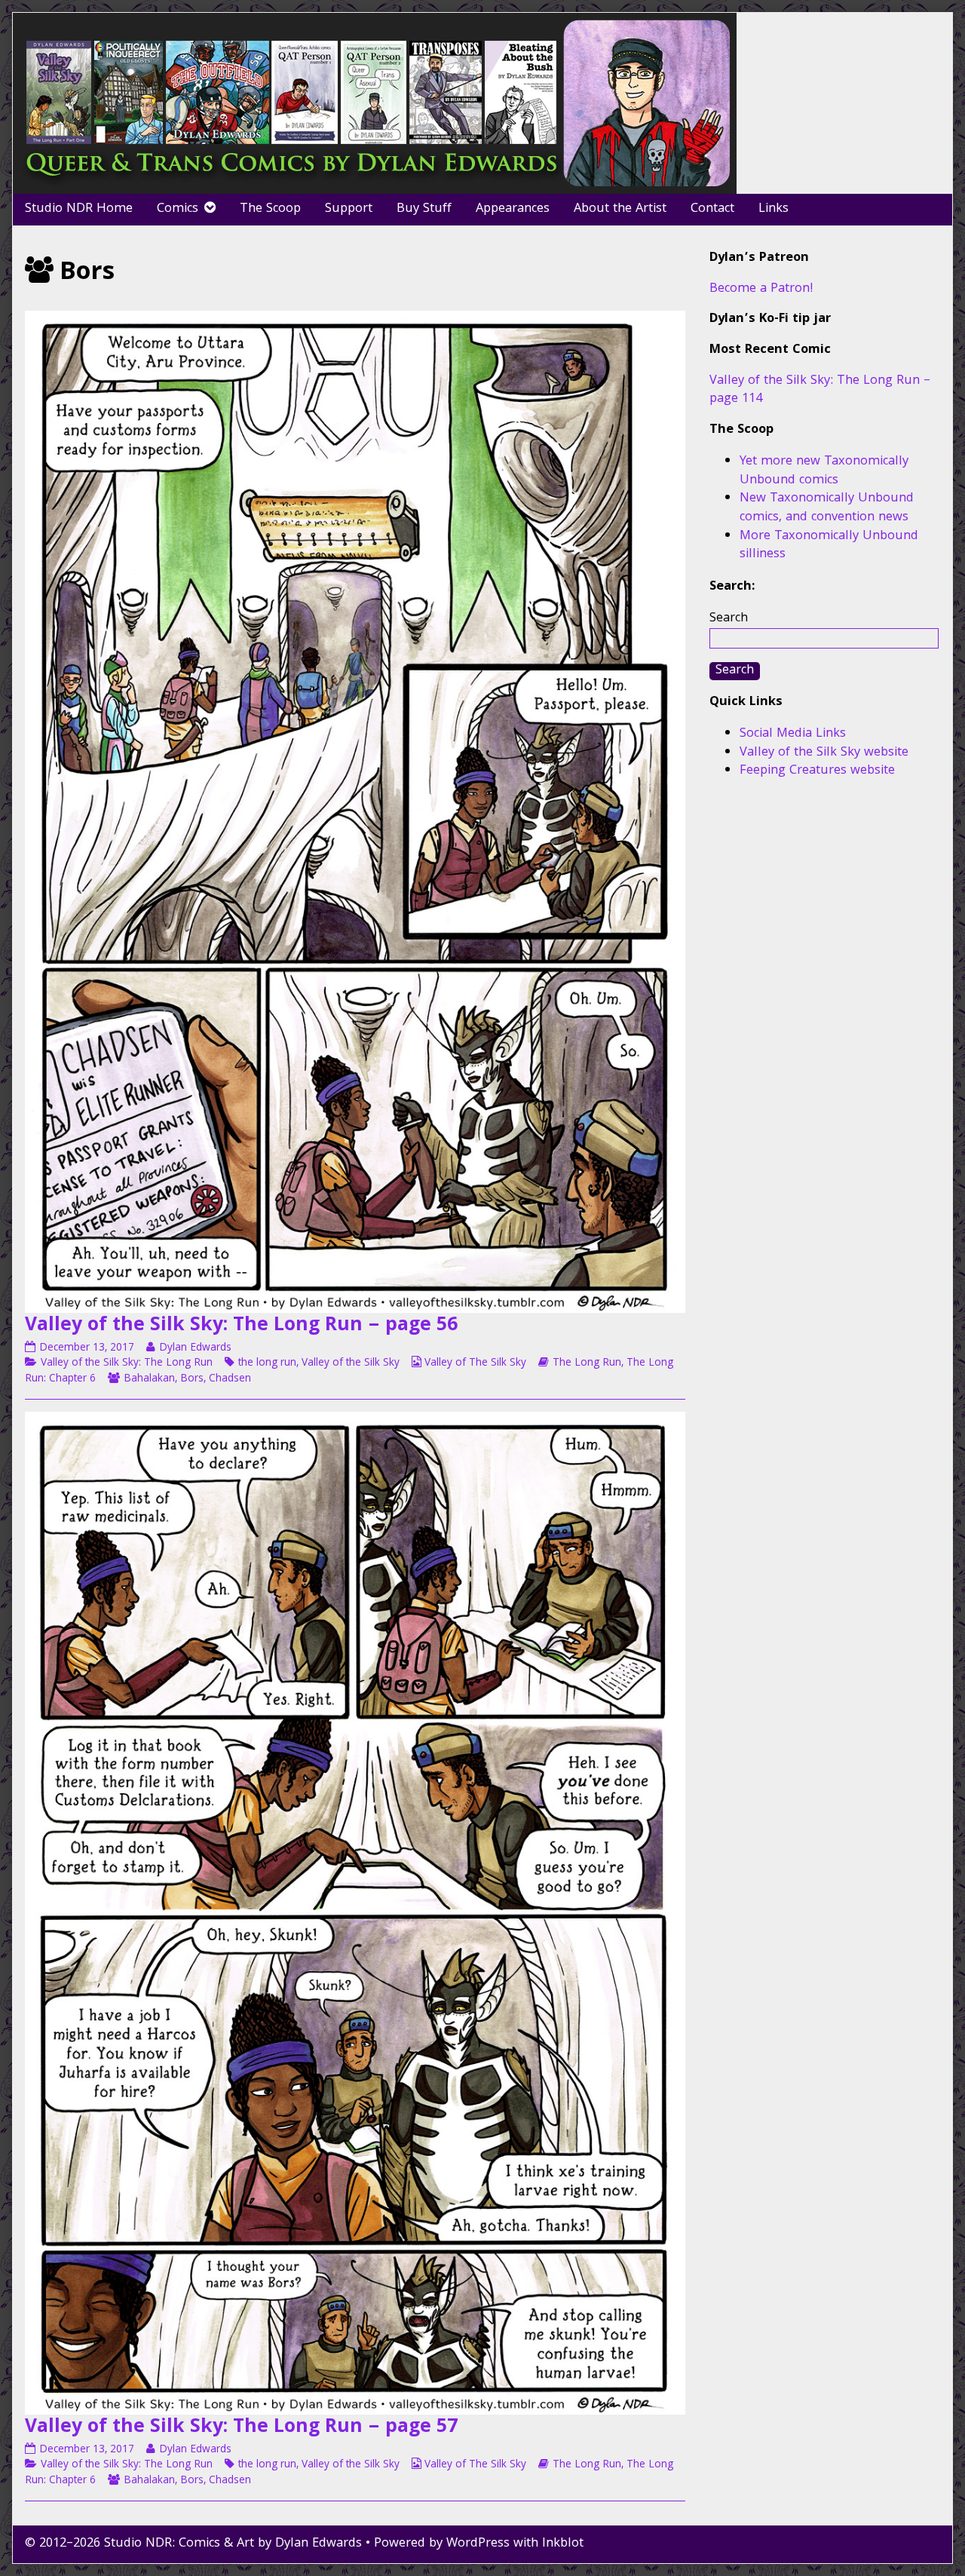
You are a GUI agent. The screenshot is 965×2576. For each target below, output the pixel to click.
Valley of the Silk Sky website (824, 753)
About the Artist (620, 209)
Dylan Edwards (195, 1348)
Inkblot (563, 2544)
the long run (267, 1363)
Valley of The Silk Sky (475, 1363)
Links (774, 209)
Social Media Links (793, 734)
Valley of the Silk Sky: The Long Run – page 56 (241, 1326)
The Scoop (270, 209)
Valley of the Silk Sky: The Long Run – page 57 (241, 2428)
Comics (178, 209)
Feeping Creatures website (817, 771)
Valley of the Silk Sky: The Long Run (127, 1363)
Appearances (513, 209)
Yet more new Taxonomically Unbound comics (824, 471)
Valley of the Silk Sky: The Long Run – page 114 (820, 391)
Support (349, 209)
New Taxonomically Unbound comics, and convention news (827, 508)
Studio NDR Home (79, 209)
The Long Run (587, 1363)
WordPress (478, 2544)
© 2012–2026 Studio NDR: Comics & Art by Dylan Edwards (193, 2544)
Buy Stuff (424, 209)
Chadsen (230, 1379)
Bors (192, 1379)
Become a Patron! (761, 289)
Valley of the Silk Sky (351, 1363)
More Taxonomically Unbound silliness (829, 546)
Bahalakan (149, 1379)
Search (729, 619)
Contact (712, 209)
